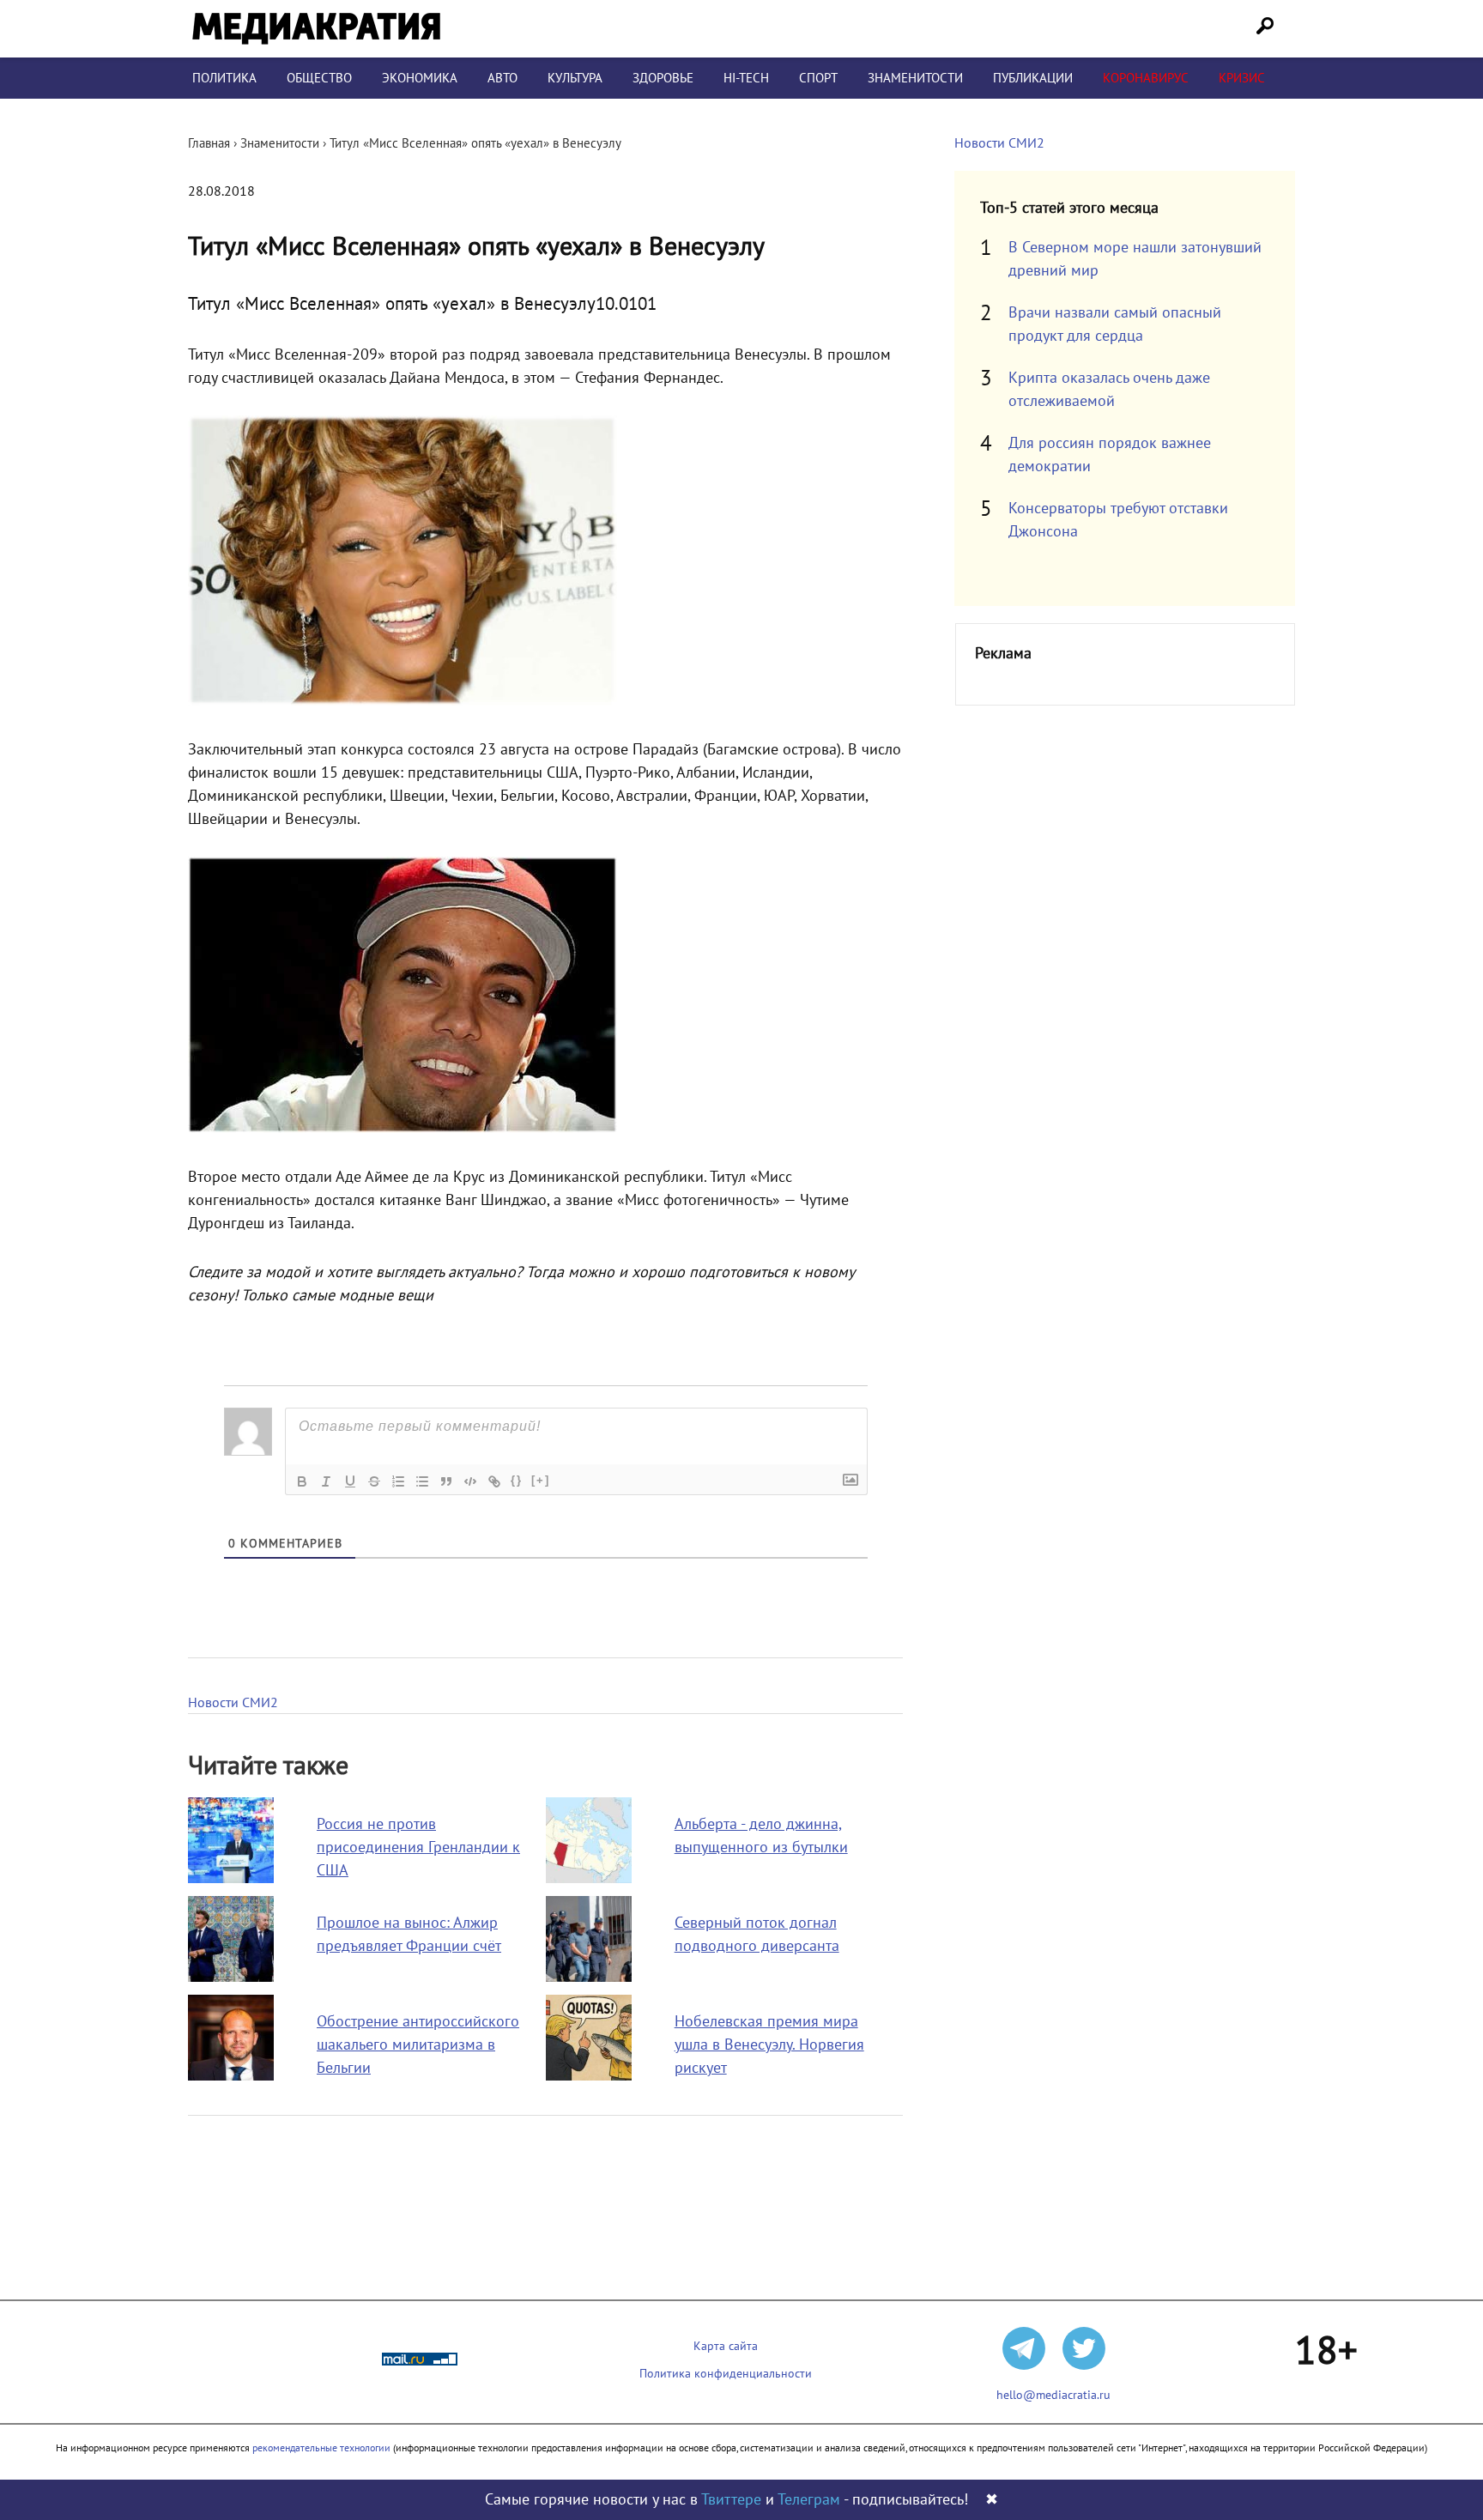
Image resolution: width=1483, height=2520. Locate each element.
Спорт (818, 78)
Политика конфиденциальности (726, 2374)
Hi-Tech (746, 78)
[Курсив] (326, 1481)
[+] (541, 1480)
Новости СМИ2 (233, 1703)
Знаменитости (915, 78)
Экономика (420, 78)
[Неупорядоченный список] (422, 1481)
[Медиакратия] (316, 29)
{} (517, 1480)
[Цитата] (446, 1481)
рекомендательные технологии (321, 2448)
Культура (575, 78)
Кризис (1242, 78)
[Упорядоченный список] (398, 1481)
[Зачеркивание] (374, 1481)
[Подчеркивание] (350, 1481)
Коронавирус (1146, 78)
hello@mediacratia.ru (1053, 2395)
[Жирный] (302, 1481)
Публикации (1033, 78)
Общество (319, 78)
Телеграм (809, 2500)
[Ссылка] (494, 1481)
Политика (224, 78)
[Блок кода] (470, 1481)
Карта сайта (726, 2346)
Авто (502, 78)
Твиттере (731, 2500)
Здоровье (663, 78)
